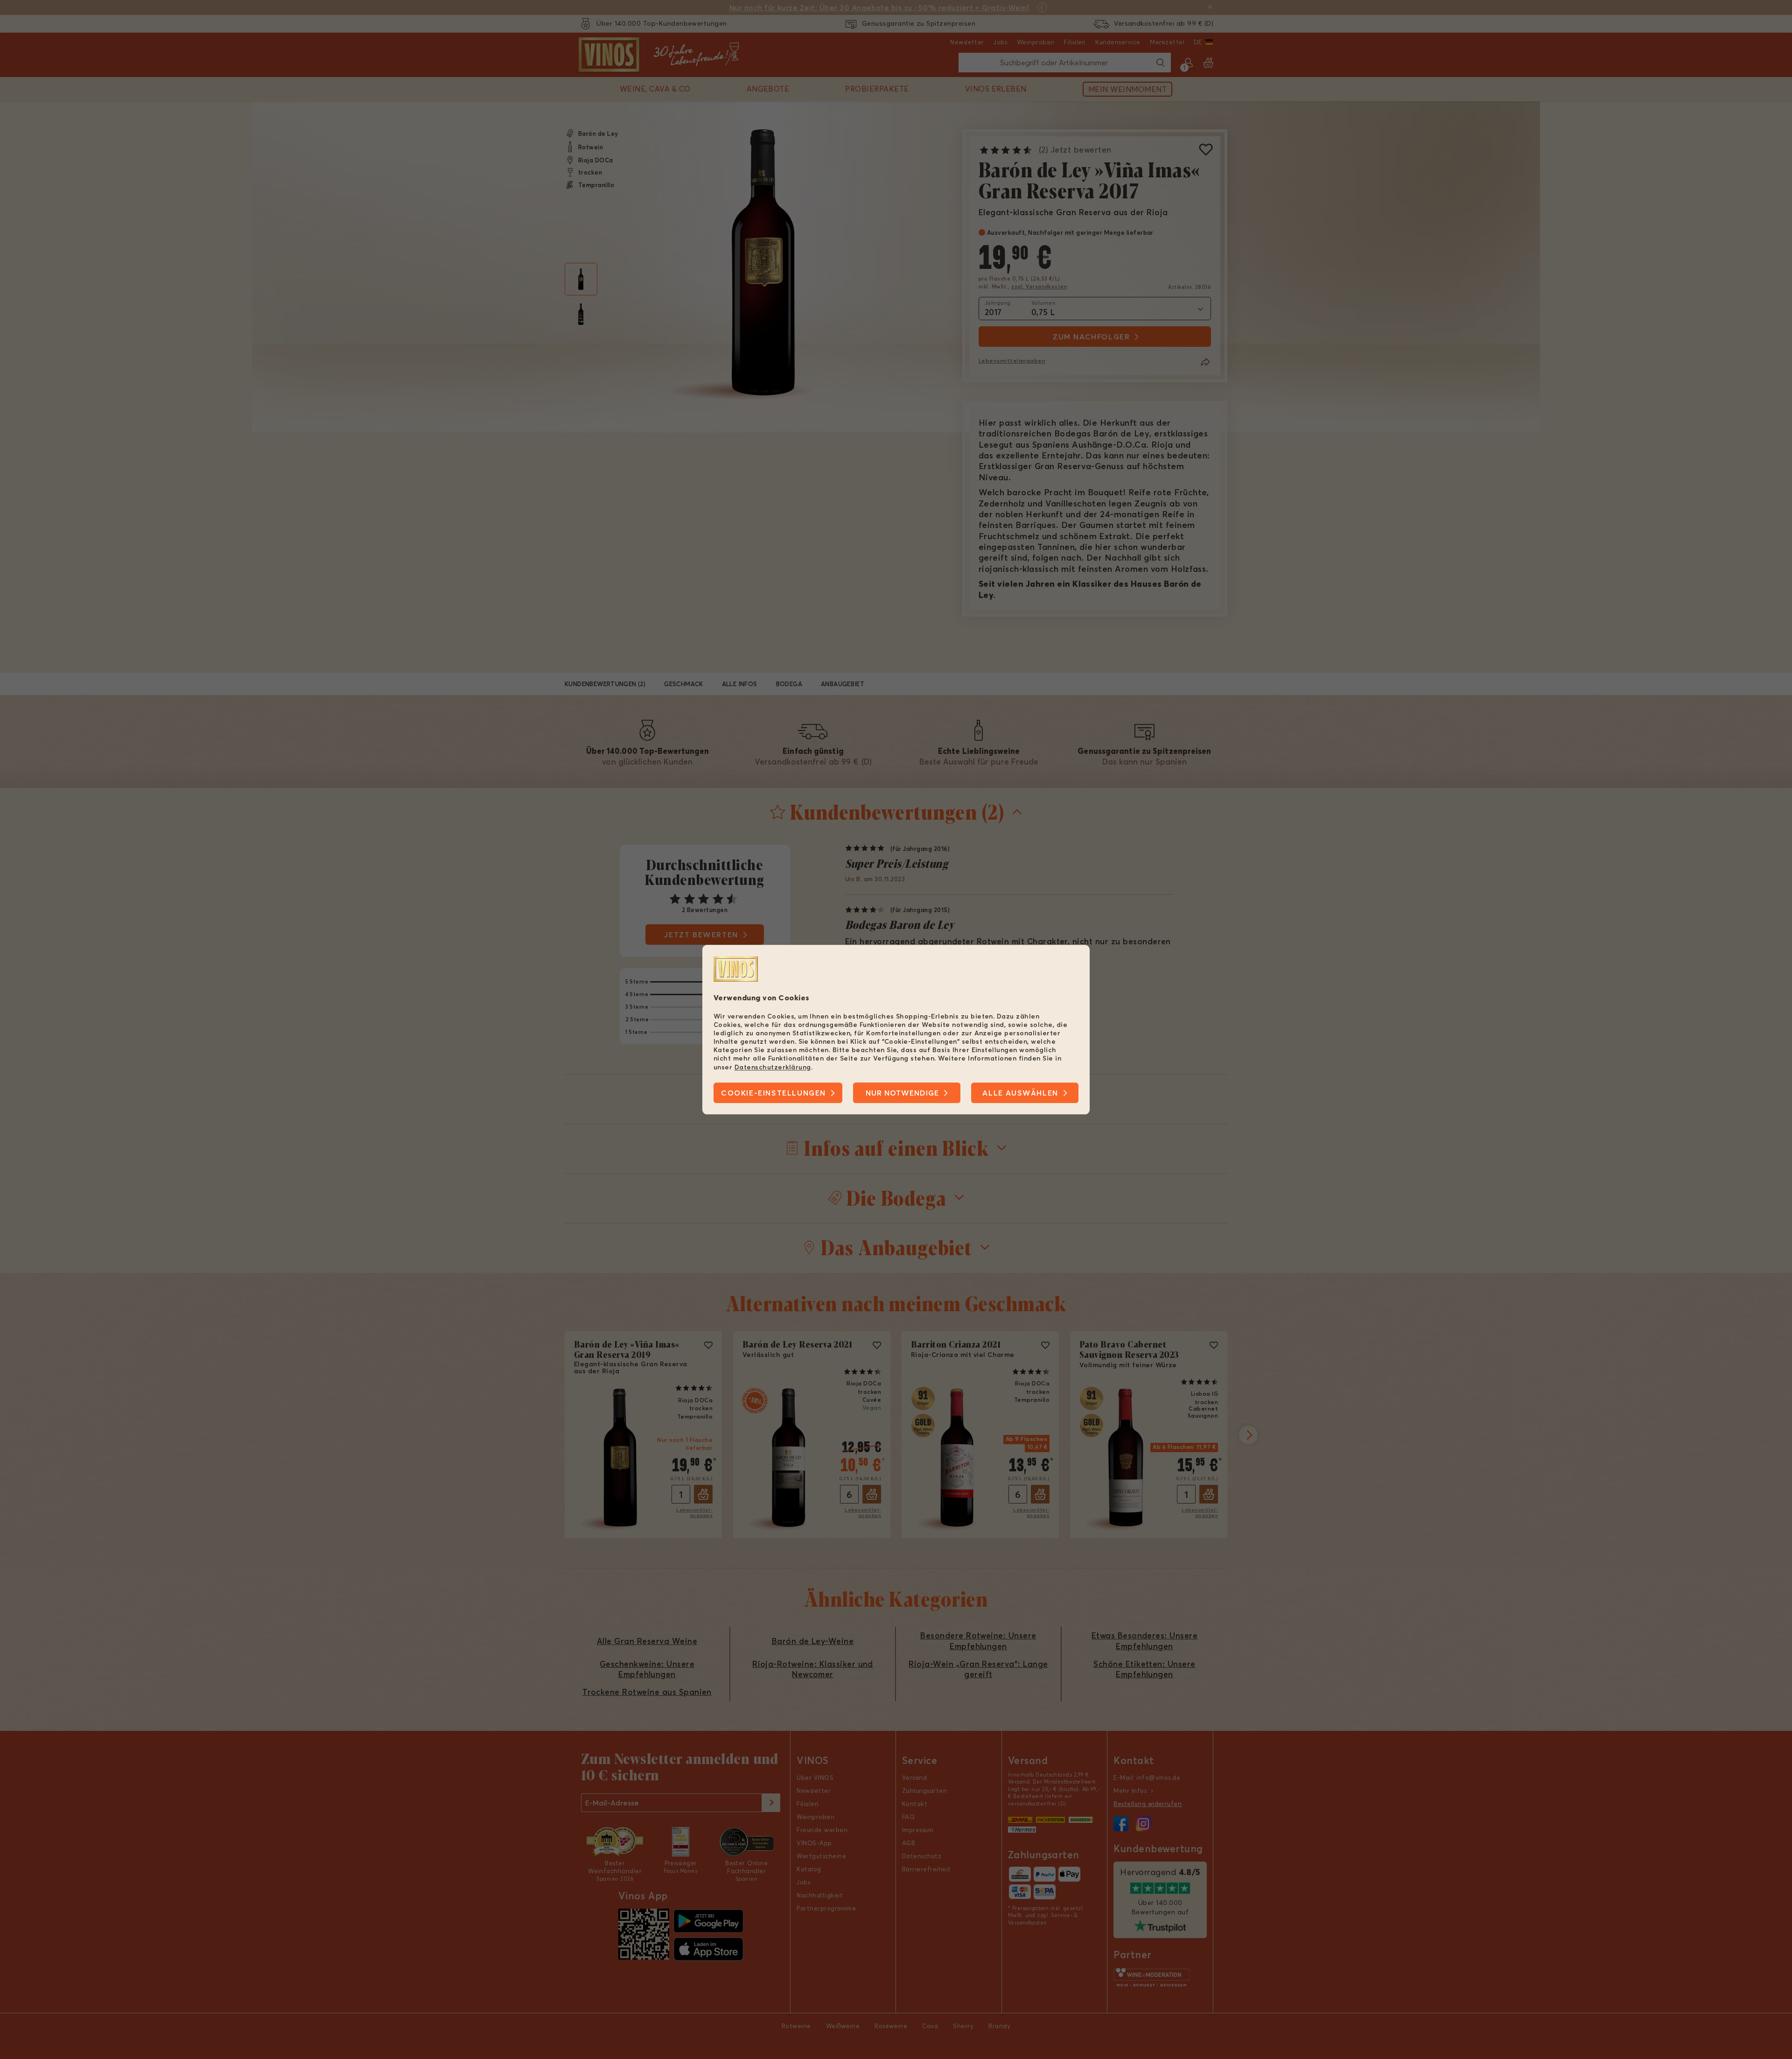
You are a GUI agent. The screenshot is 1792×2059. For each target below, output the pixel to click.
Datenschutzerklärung (773, 1067)
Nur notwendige (902, 1093)
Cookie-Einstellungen (773, 1093)
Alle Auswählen (1020, 1093)
